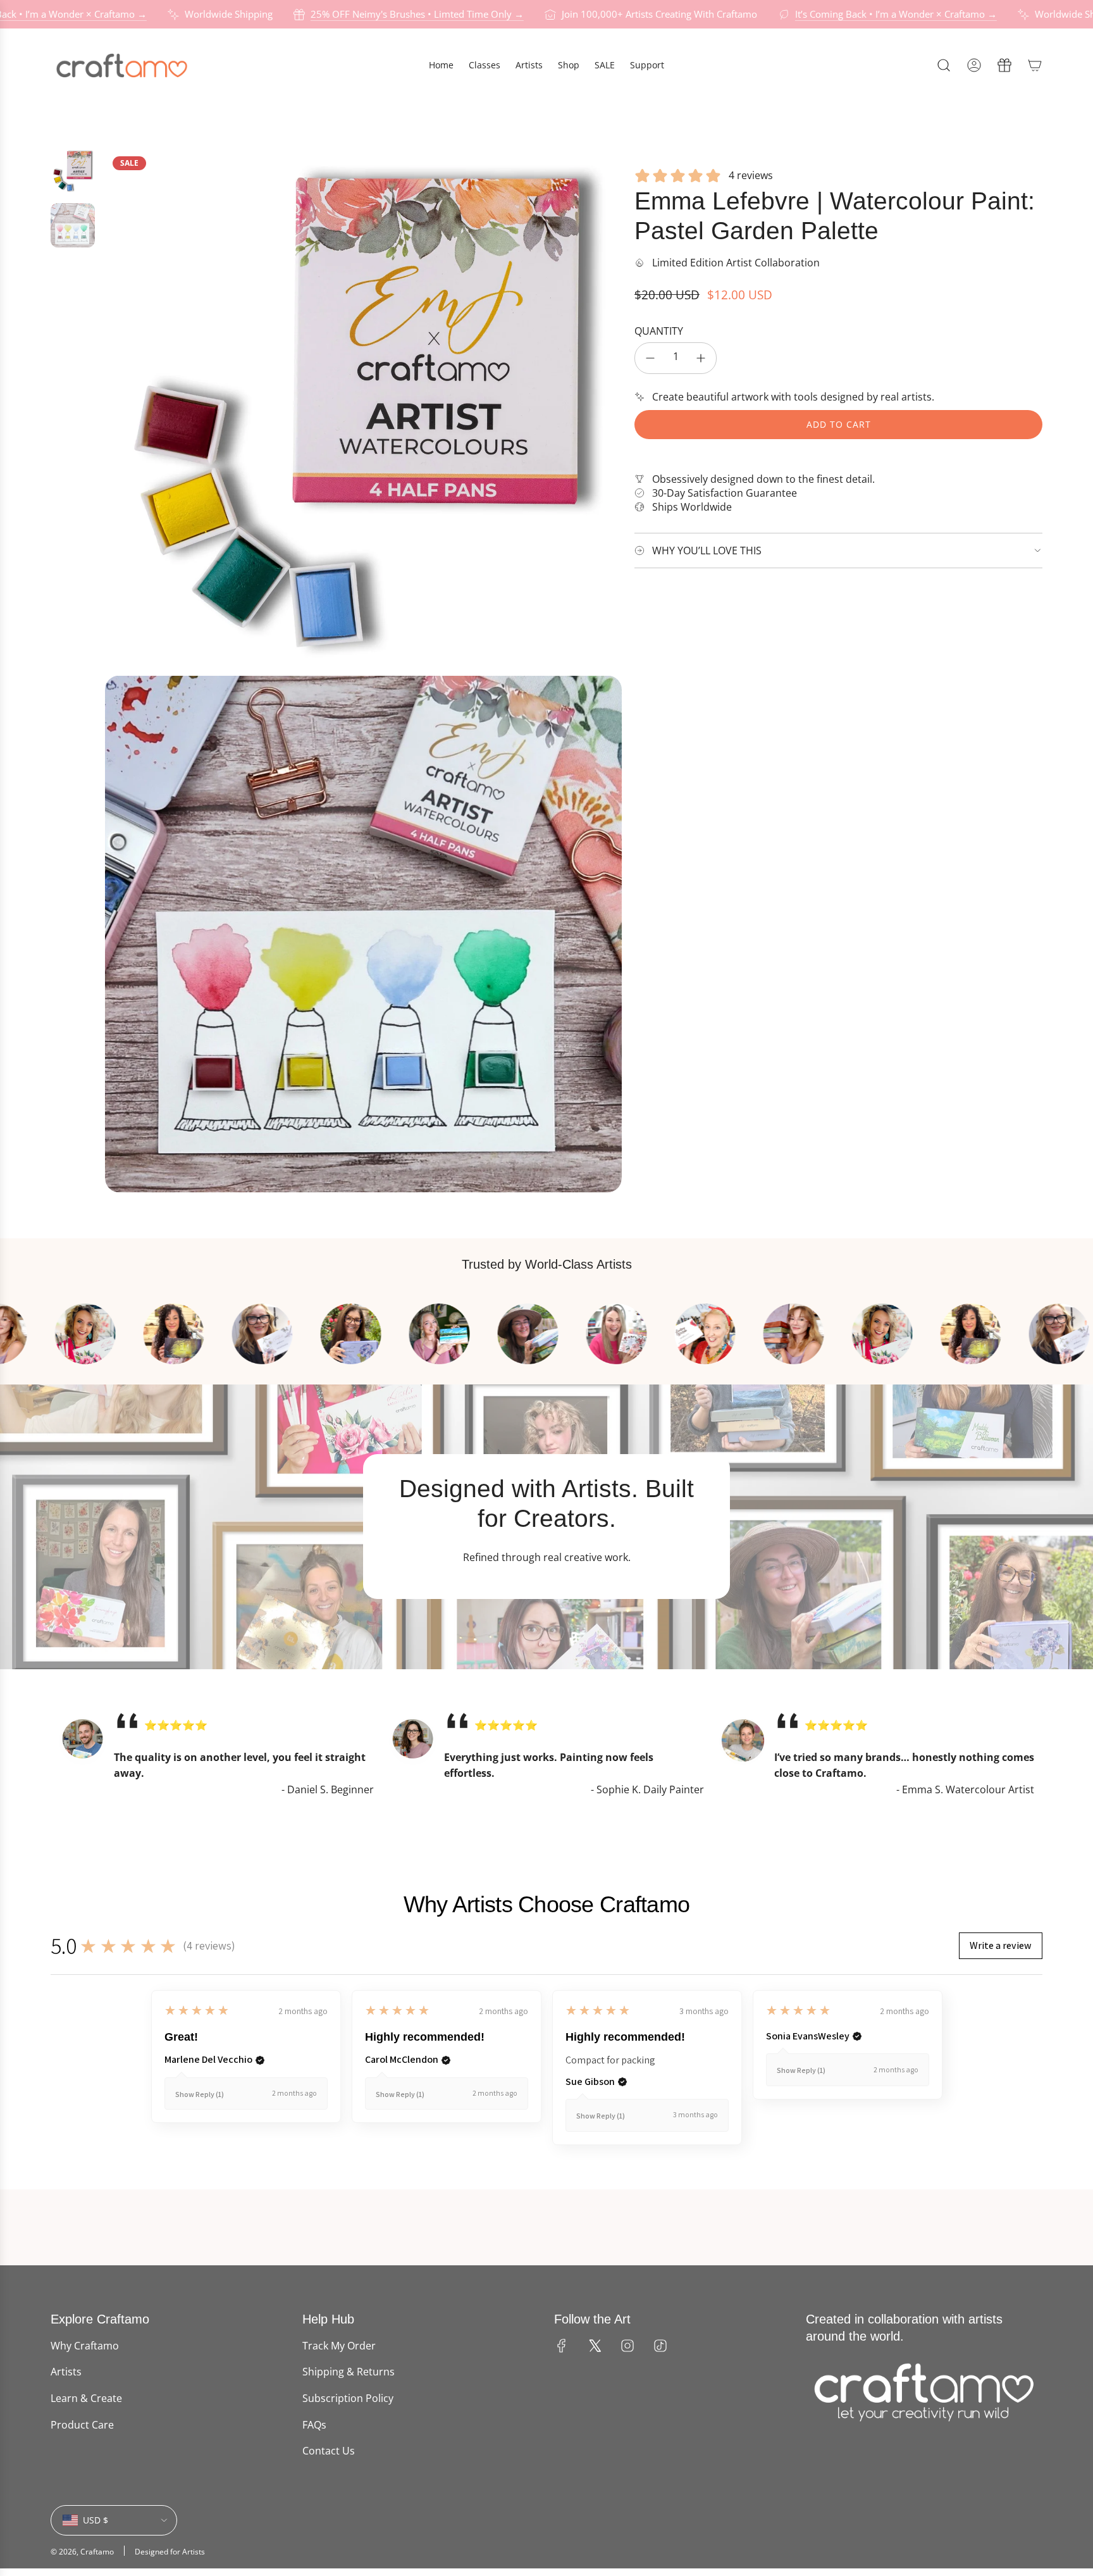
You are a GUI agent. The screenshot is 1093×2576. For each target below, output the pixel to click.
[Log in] (974, 65)
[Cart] (1035, 65)
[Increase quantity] (701, 358)
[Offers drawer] (1004, 65)
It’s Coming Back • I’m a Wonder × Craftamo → (893, 14)
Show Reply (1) (200, 2094)
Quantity (659, 331)
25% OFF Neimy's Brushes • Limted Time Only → (414, 14)
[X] (595, 2346)
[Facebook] (562, 2346)
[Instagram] (627, 2346)
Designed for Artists (170, 2552)
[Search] (944, 65)
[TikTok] (660, 2346)
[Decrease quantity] (650, 358)
